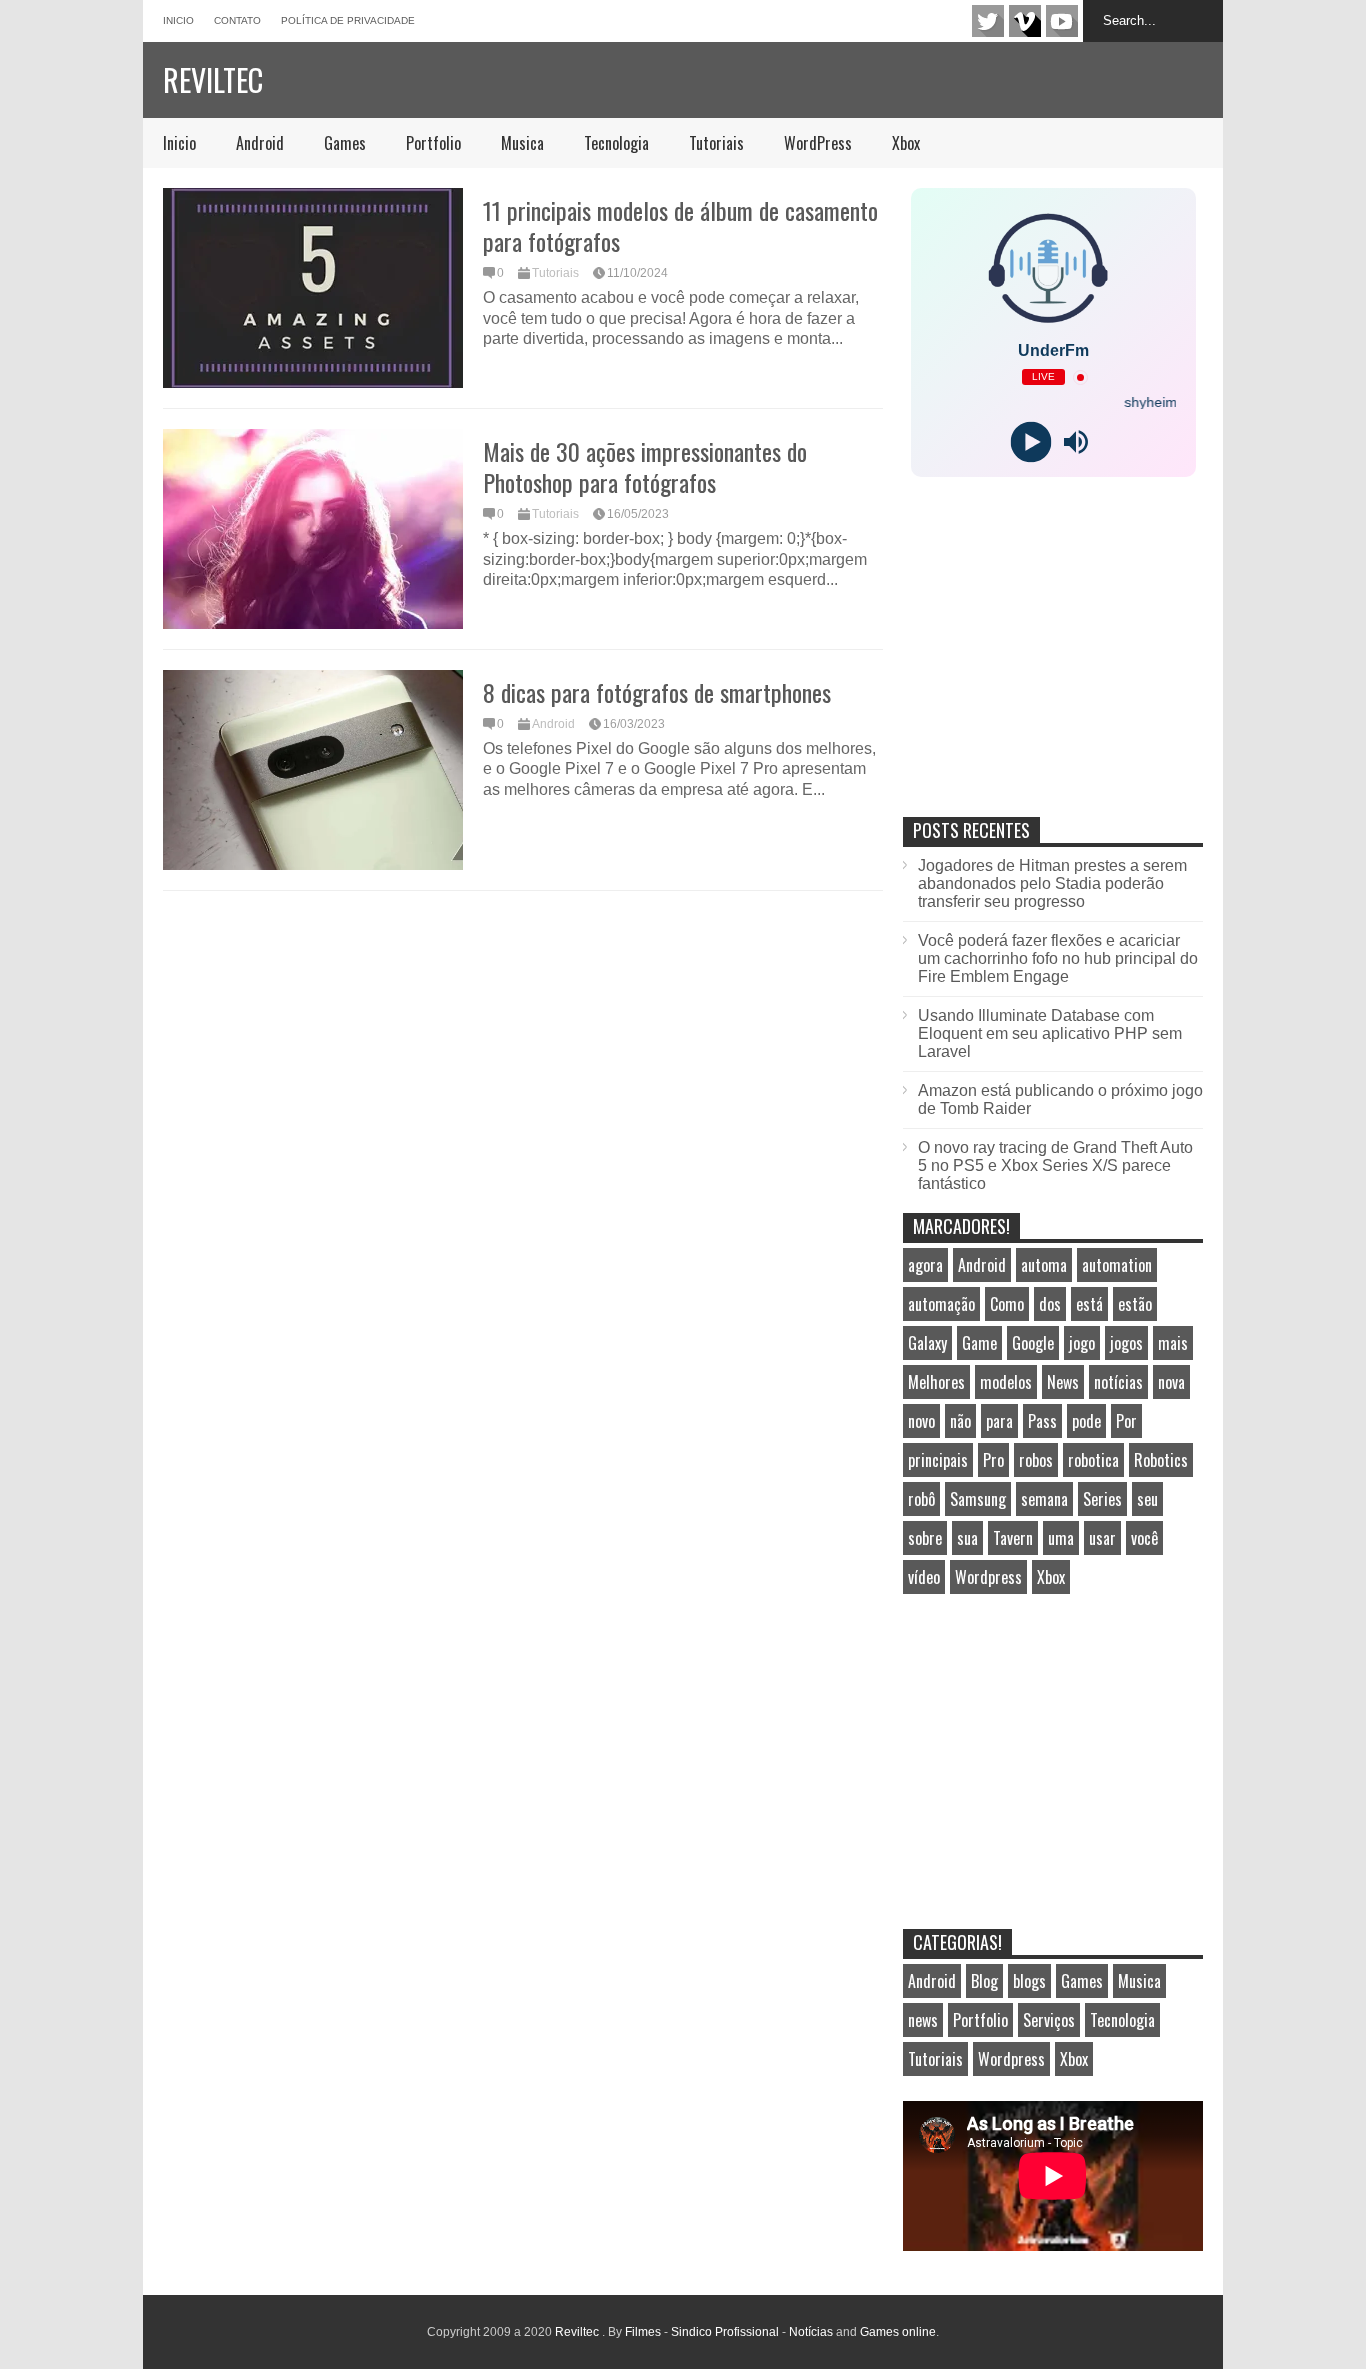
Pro (993, 1460)
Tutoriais (716, 143)
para (999, 1421)
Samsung (978, 1499)
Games (345, 143)
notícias (1118, 1382)
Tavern (1013, 1538)
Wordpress (988, 1577)
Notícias (811, 2332)
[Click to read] (313, 288)
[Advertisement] (1053, 668)
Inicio (178, 20)
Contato (237, 20)
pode (1086, 1421)
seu (1147, 1499)
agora (925, 1265)
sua (967, 1538)
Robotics (1161, 1460)
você (1144, 1538)
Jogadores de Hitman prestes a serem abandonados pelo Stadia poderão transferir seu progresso (1052, 883)
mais (1173, 1343)
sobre (925, 1538)
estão (1135, 1304)
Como (1007, 1304)
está (1089, 1304)
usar (1102, 1538)
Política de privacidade (348, 20)
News (1063, 1382)
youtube (1062, 21)
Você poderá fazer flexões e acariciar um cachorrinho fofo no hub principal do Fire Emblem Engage (1058, 958)
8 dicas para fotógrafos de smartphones (657, 692)
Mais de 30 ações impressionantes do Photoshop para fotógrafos (645, 466)
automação (941, 1304)
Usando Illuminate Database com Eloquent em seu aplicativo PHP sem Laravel (1050, 1033)
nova (1171, 1382)
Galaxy (927, 1343)
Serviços (1049, 2020)
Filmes (643, 2332)
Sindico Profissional (725, 2332)
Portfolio (433, 143)
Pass (1042, 1421)
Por (1126, 1421)
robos (1036, 1460)
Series (1102, 1499)
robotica (1093, 1460)
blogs (1029, 1981)
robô (921, 1499)
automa (1044, 1265)
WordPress (818, 143)
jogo (1082, 1343)
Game (979, 1343)
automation (1117, 1265)
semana (1044, 1499)
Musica (522, 143)
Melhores (936, 1382)
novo (921, 1421)
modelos (1006, 1382)
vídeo (924, 1577)
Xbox (906, 143)
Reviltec (213, 79)
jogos (1126, 1343)
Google (1033, 1343)
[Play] (1030, 442)
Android (260, 143)
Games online (898, 2332)
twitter (988, 21)
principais (938, 1460)
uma (1061, 1538)
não (960, 1421)
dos (1050, 1304)
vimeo (1025, 21)
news (923, 2020)
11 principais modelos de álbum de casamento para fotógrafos (680, 225)
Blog (984, 1981)
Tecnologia (616, 143)
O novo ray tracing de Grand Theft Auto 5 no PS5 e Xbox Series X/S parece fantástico (1055, 1165)
